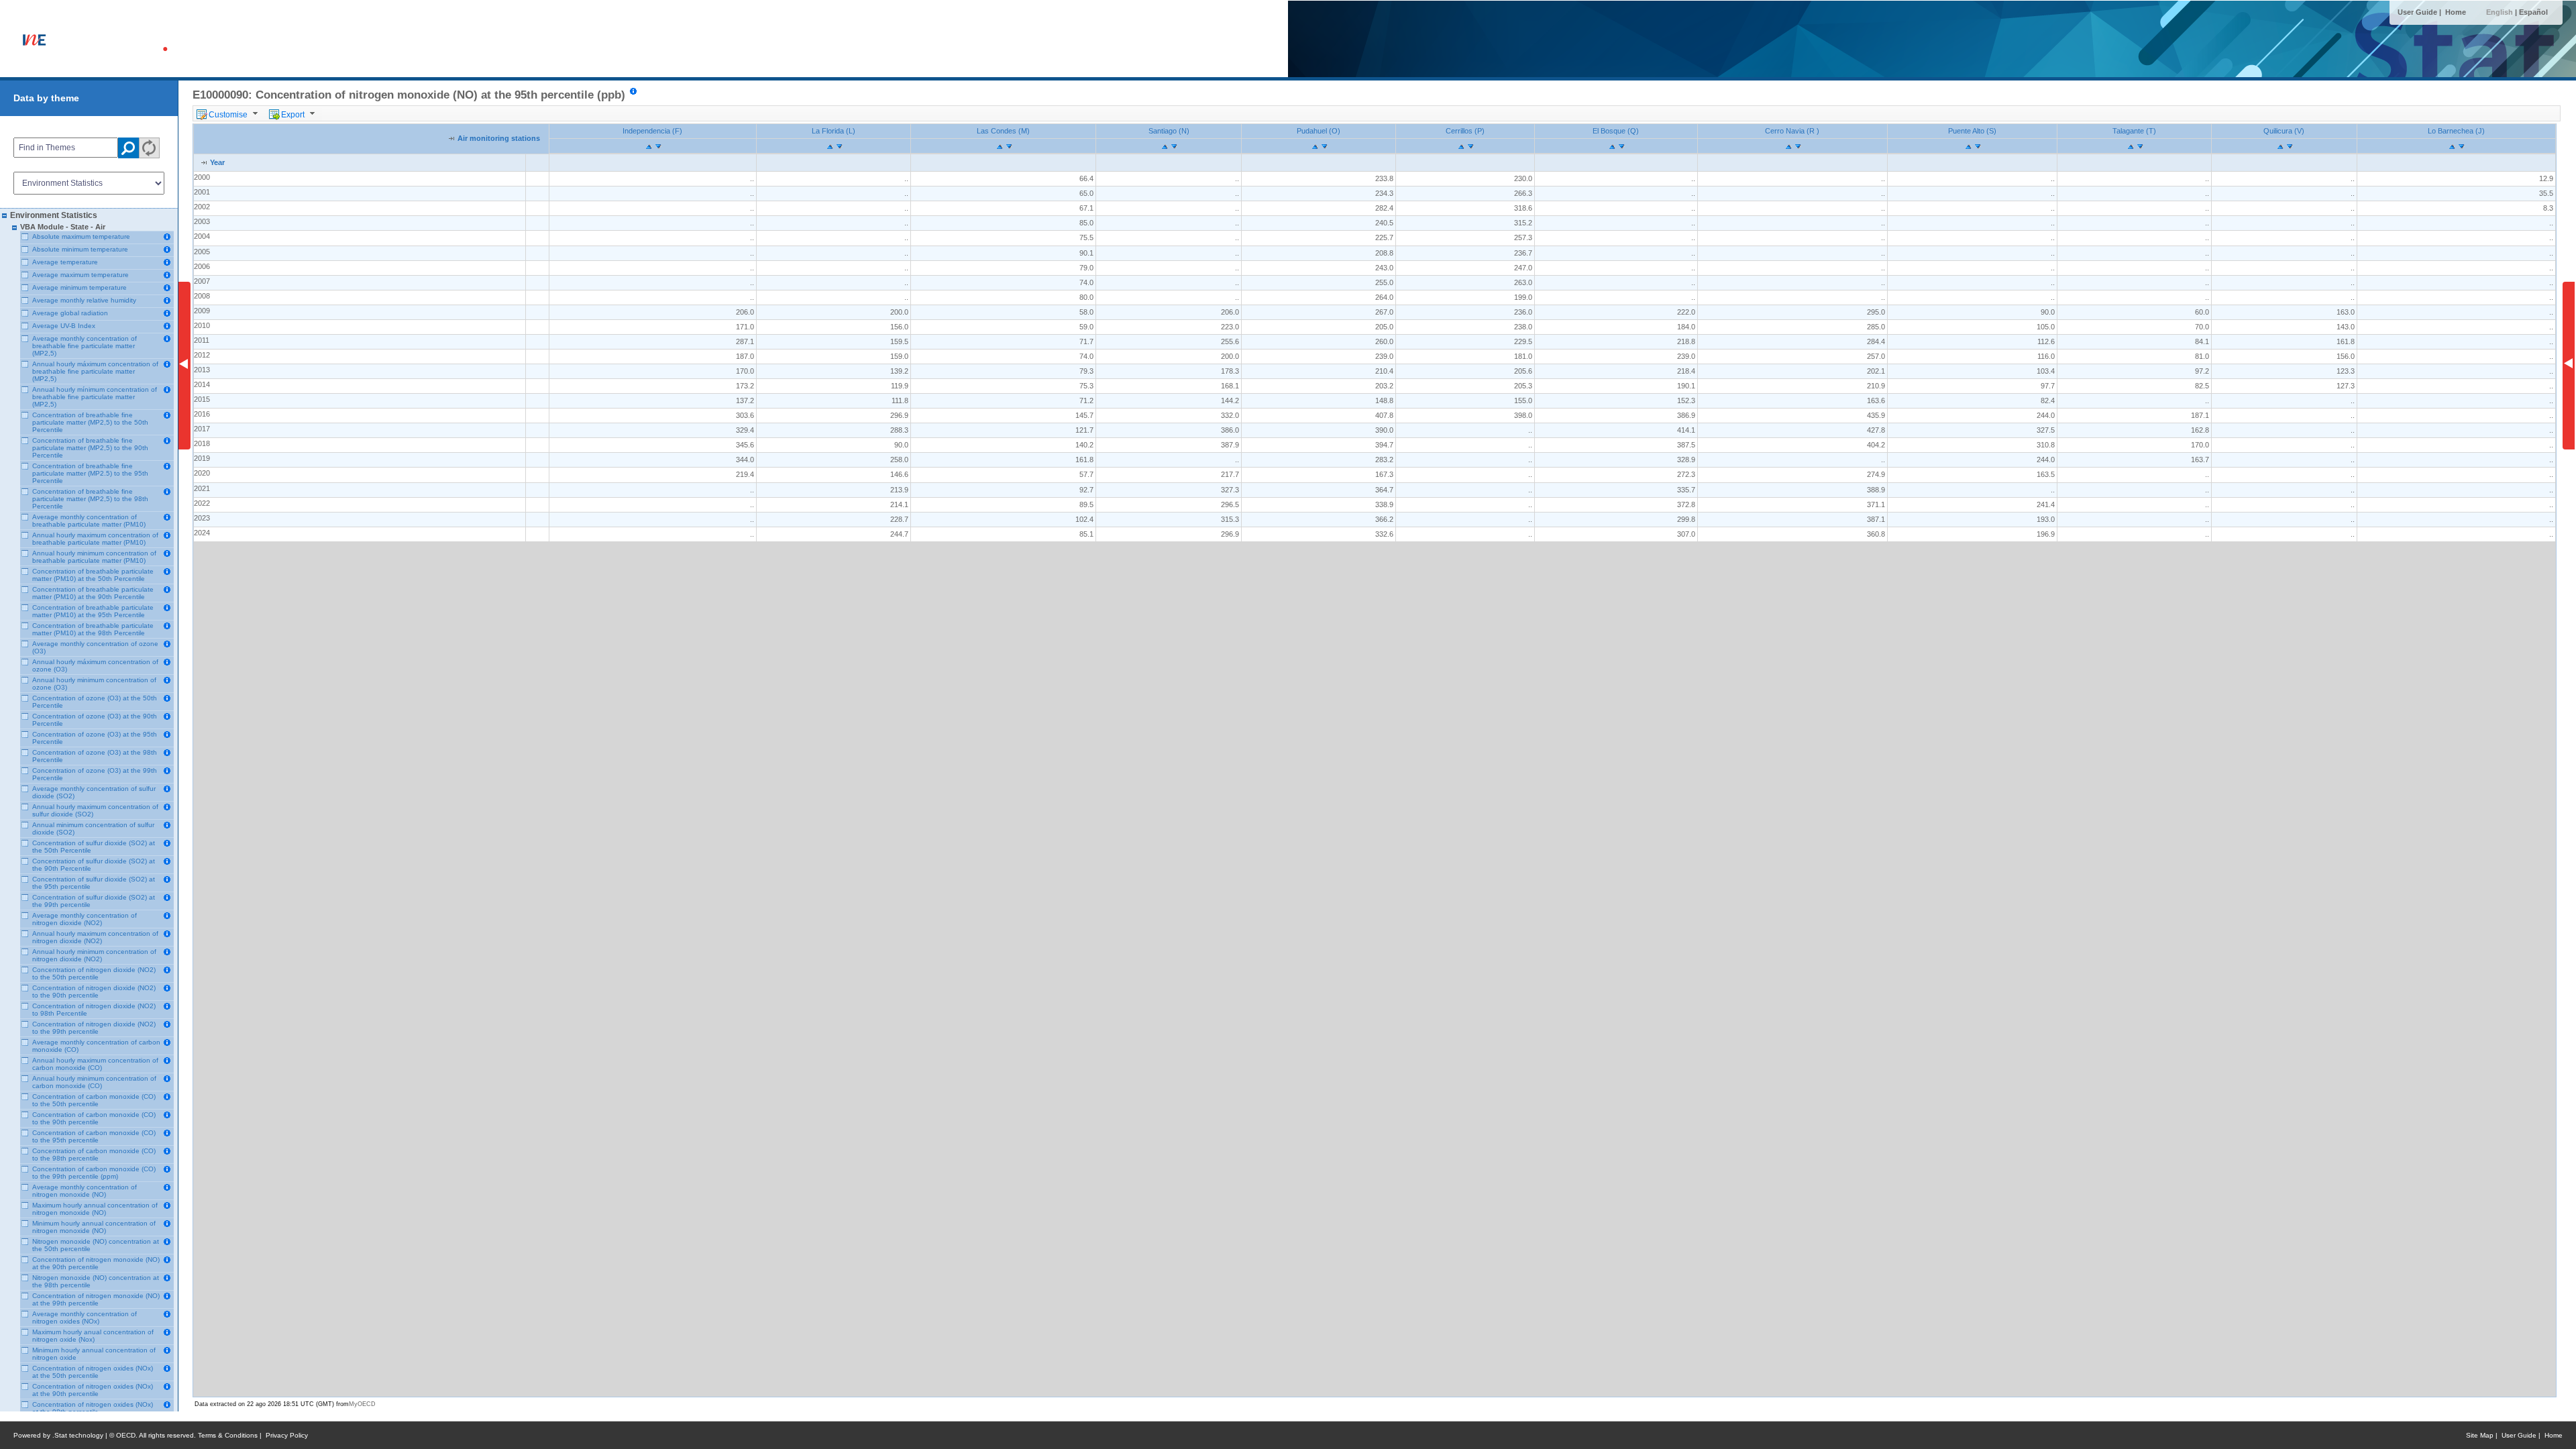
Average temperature (65, 262)
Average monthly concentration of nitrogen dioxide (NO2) (85, 919)
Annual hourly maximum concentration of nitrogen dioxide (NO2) (95, 937)
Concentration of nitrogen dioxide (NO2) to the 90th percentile (94, 991)
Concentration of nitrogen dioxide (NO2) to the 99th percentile (94, 1028)
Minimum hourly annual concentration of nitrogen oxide (94, 1354)
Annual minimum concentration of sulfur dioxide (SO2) (93, 828)
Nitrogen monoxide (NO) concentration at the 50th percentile (96, 1245)
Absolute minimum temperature (80, 249)
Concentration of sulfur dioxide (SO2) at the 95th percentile (94, 883)
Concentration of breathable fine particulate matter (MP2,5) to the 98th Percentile (90, 499)
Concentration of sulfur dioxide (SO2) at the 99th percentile (94, 901)
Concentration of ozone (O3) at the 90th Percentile (95, 720)
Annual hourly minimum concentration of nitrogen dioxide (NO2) (94, 955)
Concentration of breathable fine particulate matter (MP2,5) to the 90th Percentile (90, 448)
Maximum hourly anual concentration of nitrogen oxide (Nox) (93, 1336)
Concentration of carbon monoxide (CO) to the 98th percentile (94, 1155)
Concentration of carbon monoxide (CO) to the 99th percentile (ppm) (94, 1173)
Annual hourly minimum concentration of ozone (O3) (94, 684)
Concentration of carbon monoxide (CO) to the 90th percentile (94, 1118)
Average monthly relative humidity (84, 300)
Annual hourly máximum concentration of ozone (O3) (95, 665)
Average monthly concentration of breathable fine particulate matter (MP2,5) (85, 346)
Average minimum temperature (79, 287)
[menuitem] (229, 113)
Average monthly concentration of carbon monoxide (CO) (96, 1046)
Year (217, 162)
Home (2456, 12)
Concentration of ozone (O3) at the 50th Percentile (95, 702)
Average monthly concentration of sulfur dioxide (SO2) (94, 792)
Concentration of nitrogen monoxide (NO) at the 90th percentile (96, 1263)
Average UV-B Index (64, 326)
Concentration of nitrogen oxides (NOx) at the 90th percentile (93, 1390)
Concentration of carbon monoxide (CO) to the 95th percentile (94, 1136)
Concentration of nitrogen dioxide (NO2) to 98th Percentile (94, 1010)
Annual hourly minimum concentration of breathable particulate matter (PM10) (94, 557)
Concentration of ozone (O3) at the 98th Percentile (95, 756)
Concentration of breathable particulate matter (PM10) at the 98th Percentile (93, 629)
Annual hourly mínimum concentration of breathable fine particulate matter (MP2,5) (95, 397)
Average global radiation (70, 313)
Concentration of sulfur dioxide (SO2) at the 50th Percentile (94, 847)
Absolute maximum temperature (81, 236)
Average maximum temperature (80, 275)
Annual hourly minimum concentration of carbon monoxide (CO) (94, 1082)
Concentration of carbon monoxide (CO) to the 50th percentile (94, 1100)
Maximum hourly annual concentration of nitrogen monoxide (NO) (95, 1209)
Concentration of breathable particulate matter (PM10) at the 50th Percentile (93, 575)
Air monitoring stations (499, 138)
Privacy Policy (287, 1435)
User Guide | (2420, 12)
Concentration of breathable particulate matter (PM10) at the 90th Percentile (93, 593)
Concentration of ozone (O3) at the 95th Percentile (95, 738)
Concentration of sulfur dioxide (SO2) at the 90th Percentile (94, 865)
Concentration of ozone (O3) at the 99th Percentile (95, 774)
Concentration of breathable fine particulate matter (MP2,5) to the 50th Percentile (90, 422)
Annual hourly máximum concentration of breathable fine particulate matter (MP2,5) (95, 371)
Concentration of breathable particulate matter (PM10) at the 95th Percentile (93, 611)
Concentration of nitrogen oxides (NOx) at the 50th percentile (93, 1372)
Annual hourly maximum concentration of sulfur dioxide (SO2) (95, 810)
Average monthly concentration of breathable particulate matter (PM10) (89, 521)
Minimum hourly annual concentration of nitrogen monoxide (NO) (94, 1227)
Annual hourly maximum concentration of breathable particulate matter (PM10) (95, 539)
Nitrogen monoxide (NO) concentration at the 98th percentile (96, 1281)
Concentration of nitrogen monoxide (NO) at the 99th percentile (96, 1299)
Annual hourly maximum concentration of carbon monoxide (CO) (95, 1064)
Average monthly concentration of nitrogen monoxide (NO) (85, 1191)
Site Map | (2484, 1435)
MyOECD (362, 1404)
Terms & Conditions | (232, 1435)
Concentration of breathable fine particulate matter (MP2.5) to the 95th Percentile (90, 473)
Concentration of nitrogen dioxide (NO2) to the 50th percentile (94, 973)
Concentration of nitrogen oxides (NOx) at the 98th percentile (93, 1408)
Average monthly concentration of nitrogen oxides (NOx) (85, 1318)
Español (2533, 12)
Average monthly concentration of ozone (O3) (95, 647)
